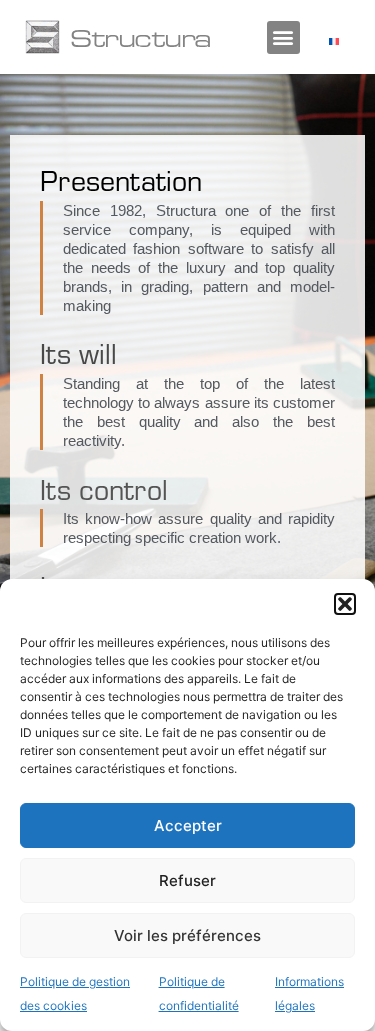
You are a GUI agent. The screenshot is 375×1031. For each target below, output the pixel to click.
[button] (345, 604)
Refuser (187, 880)
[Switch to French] (334, 40)
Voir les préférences (187, 935)
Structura (140, 37)
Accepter (188, 825)
